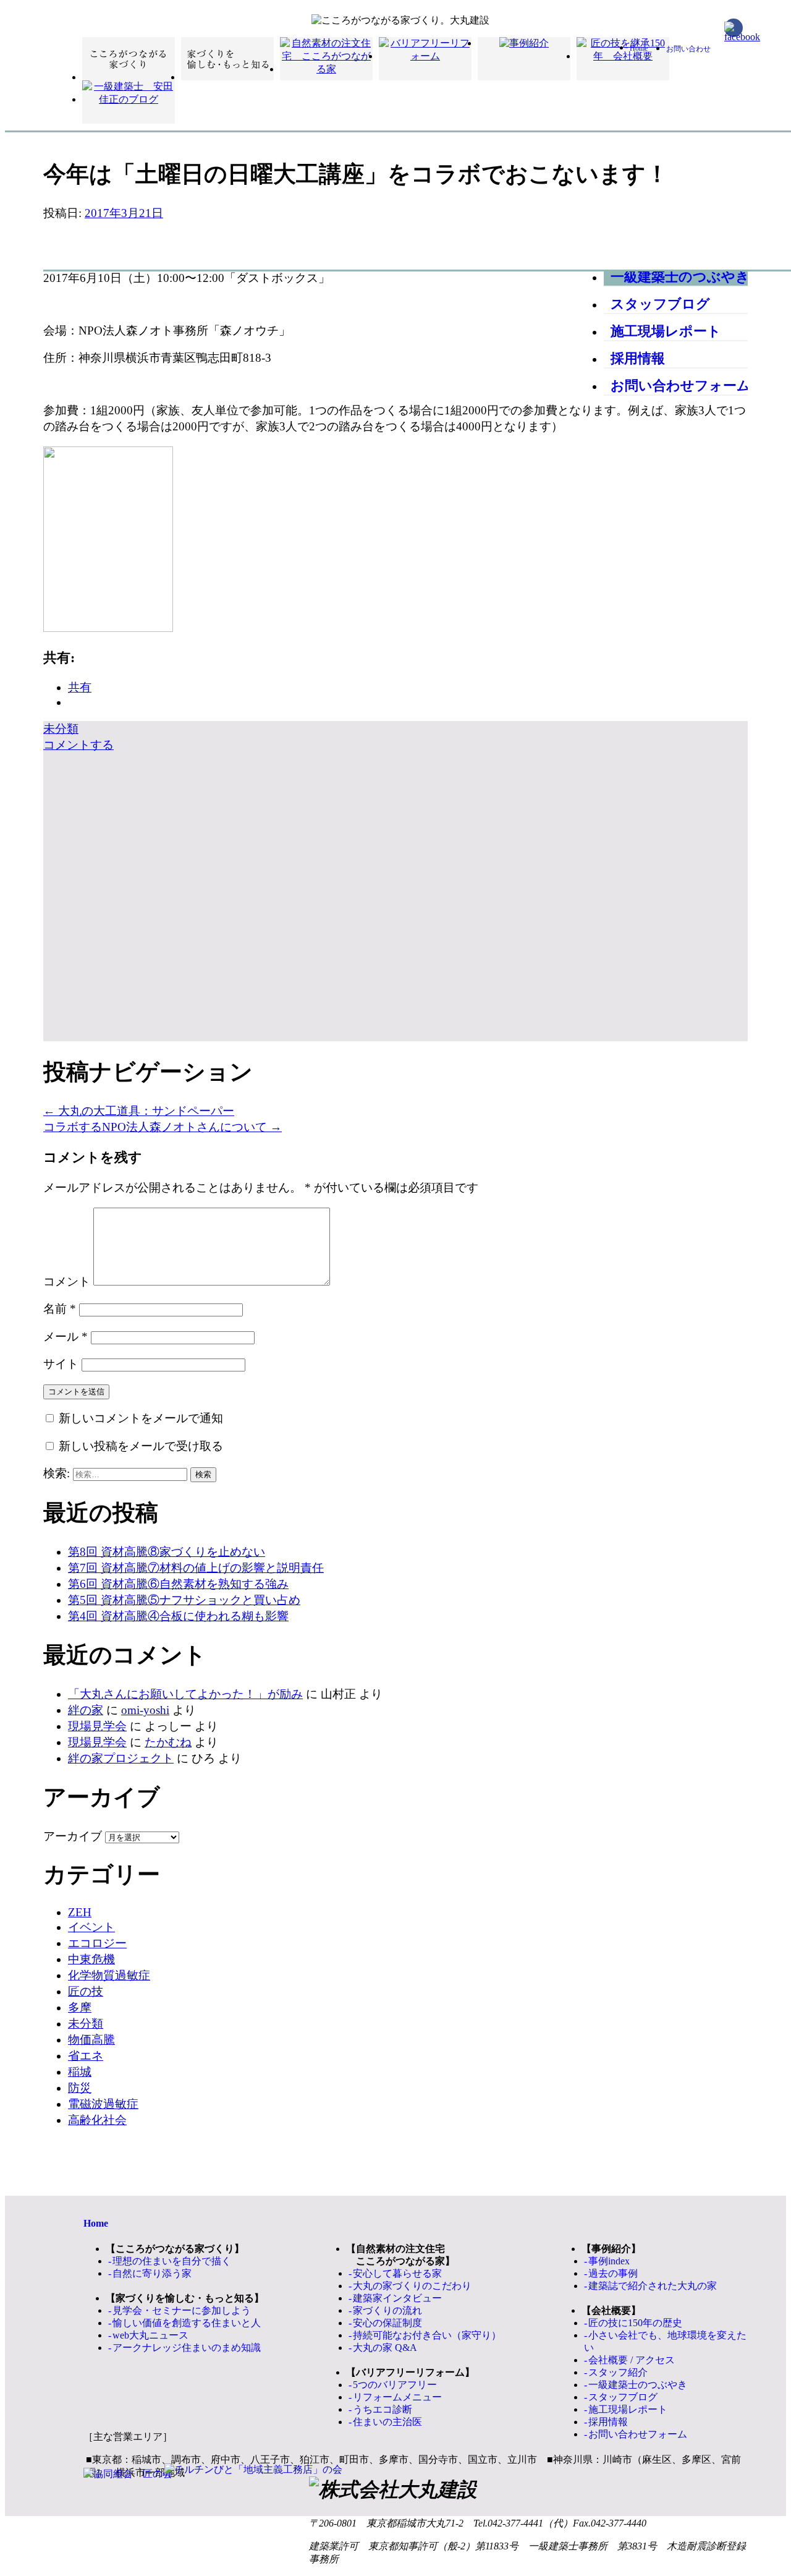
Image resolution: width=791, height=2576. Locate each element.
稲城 (80, 2072)
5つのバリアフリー (395, 2385)
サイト (61, 1364)
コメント (67, 1282)
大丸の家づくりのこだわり (412, 2286)
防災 (80, 2088)
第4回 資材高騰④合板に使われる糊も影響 (178, 1616)
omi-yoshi (145, 1710)
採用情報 (638, 358)
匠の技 (86, 1991)
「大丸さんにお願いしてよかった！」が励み (185, 1694)
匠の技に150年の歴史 (635, 2323)
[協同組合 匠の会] (128, 2474)
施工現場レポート (666, 331)
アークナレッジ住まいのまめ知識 (187, 2348)
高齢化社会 (97, 2120)
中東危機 (91, 1959)
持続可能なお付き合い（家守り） (427, 2335)
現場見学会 (97, 1726)
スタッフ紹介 (618, 2372)
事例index (609, 2261)
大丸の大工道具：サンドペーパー (139, 1111)
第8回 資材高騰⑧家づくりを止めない (167, 1552)
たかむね (168, 1742)
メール (66, 1337)
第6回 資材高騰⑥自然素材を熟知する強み (178, 1584)
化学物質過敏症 (109, 1975)
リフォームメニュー (397, 2397)
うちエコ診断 (383, 2409)
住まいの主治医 (387, 2422)
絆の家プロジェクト (121, 1758)
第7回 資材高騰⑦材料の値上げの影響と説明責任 (196, 1568)
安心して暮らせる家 (397, 2273)
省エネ (86, 2056)
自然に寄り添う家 (152, 2273)
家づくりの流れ (387, 2310)
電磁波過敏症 (103, 2104)
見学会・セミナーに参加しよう (182, 2310)
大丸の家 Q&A (385, 2348)
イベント (91, 1927)
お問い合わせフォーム (681, 386)
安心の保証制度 (387, 2323)
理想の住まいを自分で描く (172, 2261)
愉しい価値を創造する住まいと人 (187, 2323)
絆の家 (86, 1710)
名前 (60, 1309)
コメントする (78, 745)
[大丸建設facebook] (734, 28)
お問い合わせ (688, 49)
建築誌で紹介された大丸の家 (653, 2286)
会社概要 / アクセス (632, 2360)
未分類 (61, 729)
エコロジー (97, 1943)
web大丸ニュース (150, 2335)
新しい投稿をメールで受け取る (141, 1446)
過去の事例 (613, 2273)
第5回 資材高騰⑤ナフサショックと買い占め (184, 1600)
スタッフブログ (660, 304)
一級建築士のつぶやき (680, 277)
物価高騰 (91, 2040)
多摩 (80, 2007)
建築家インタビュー (397, 2298)
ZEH (80, 1912)
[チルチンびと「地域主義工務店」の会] (253, 2470)
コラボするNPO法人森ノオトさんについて (163, 1127)
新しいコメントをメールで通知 (141, 1418)
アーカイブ (73, 1836)
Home (639, 48)
